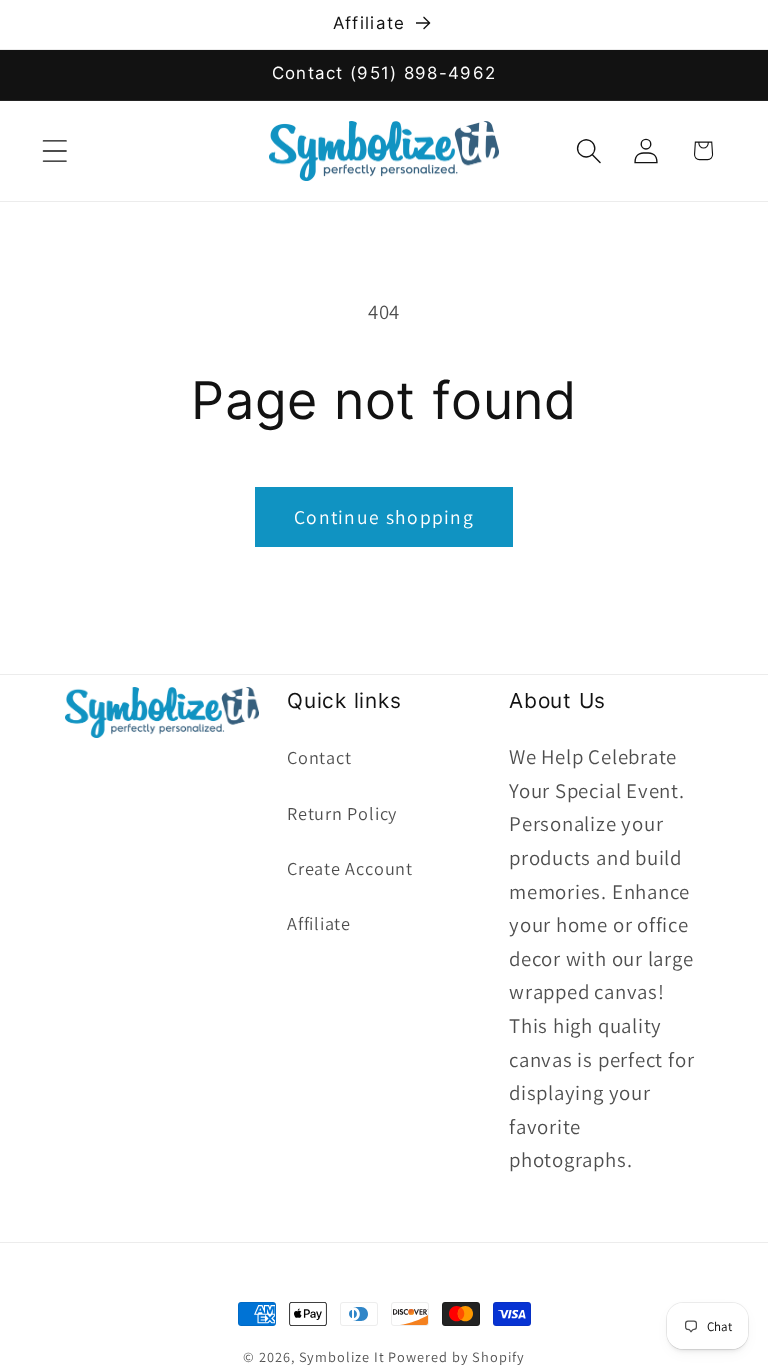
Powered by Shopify (456, 1356)
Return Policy (342, 813)
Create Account (350, 868)
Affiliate (319, 923)
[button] (54, 150)
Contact (319, 757)
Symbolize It (342, 1356)
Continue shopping (384, 517)
